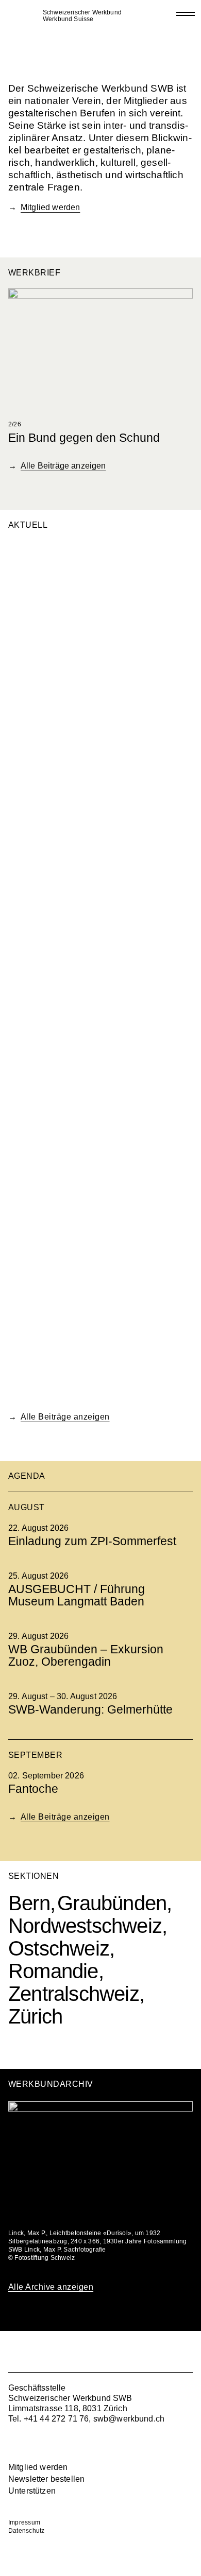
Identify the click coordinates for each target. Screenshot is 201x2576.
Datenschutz (27, 2531)
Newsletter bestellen (46, 2479)
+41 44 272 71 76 (56, 2419)
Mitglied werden (50, 207)
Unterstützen (32, 2491)
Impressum (24, 2522)
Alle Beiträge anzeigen (63, 466)
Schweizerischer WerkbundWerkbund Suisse (82, 16)
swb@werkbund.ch (129, 2419)
